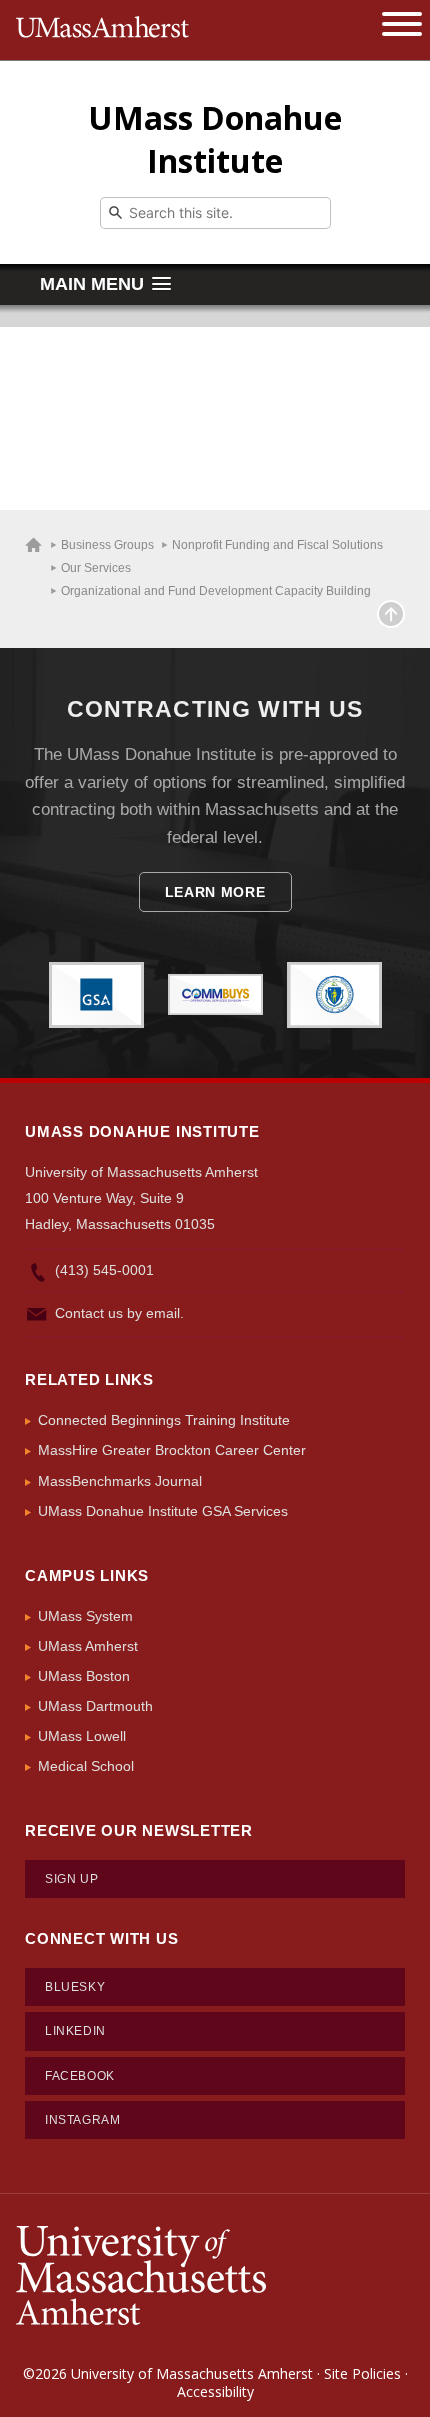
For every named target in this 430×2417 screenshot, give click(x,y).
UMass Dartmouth (95, 1706)
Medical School (86, 1766)
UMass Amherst (88, 1646)
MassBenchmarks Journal (120, 1481)
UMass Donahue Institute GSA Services (163, 1511)
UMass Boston (84, 1676)
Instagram (82, 2120)
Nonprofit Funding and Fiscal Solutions (277, 545)
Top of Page (391, 614)
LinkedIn (75, 2031)
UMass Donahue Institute (215, 139)
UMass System (85, 1616)
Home (33, 544)
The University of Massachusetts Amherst (102, 30)
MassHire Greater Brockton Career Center (172, 1450)
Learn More (215, 892)
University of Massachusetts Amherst (192, 2373)
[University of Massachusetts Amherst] (141, 2273)
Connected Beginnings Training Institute (164, 1420)
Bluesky (75, 1987)
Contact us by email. (119, 1313)
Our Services (96, 568)
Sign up (71, 1879)
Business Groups (107, 545)
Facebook (80, 2076)
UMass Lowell (82, 1736)
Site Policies (362, 2373)
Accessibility (215, 2391)
